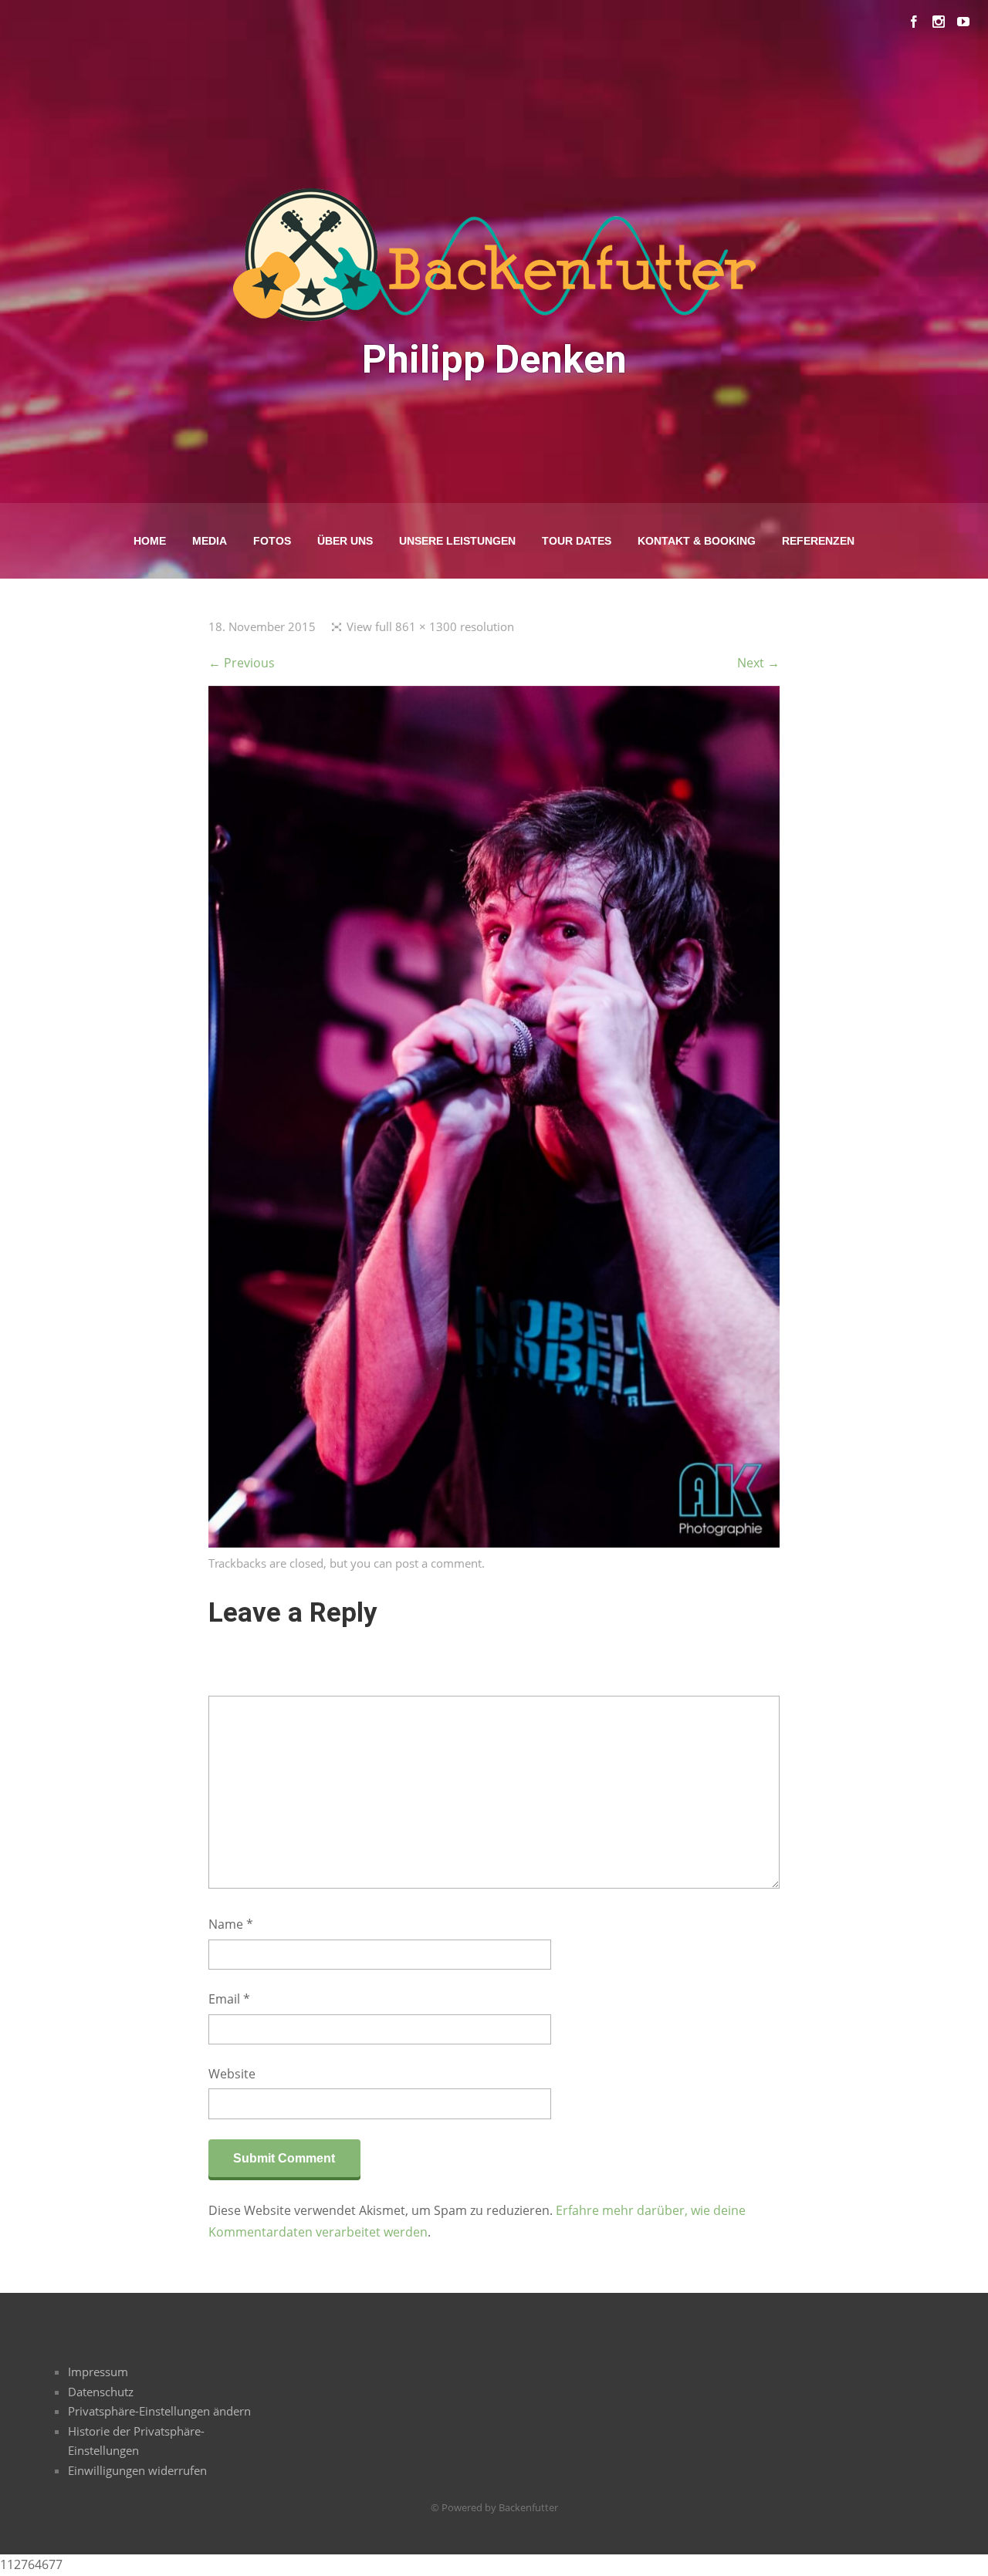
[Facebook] (914, 22)
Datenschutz (101, 2392)
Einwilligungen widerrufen (137, 2470)
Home (150, 541)
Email (229, 1999)
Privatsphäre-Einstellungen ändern (159, 2411)
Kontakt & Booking (697, 541)
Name (231, 1924)
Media (210, 541)
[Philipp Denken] (494, 1543)
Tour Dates (577, 541)
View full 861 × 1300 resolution (430, 626)
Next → (758, 663)
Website (232, 2074)
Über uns (345, 541)
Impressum (98, 2372)
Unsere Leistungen (457, 541)
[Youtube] (963, 22)
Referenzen (818, 541)
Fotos (272, 541)
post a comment (438, 1563)
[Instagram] (939, 22)
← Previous (242, 663)
